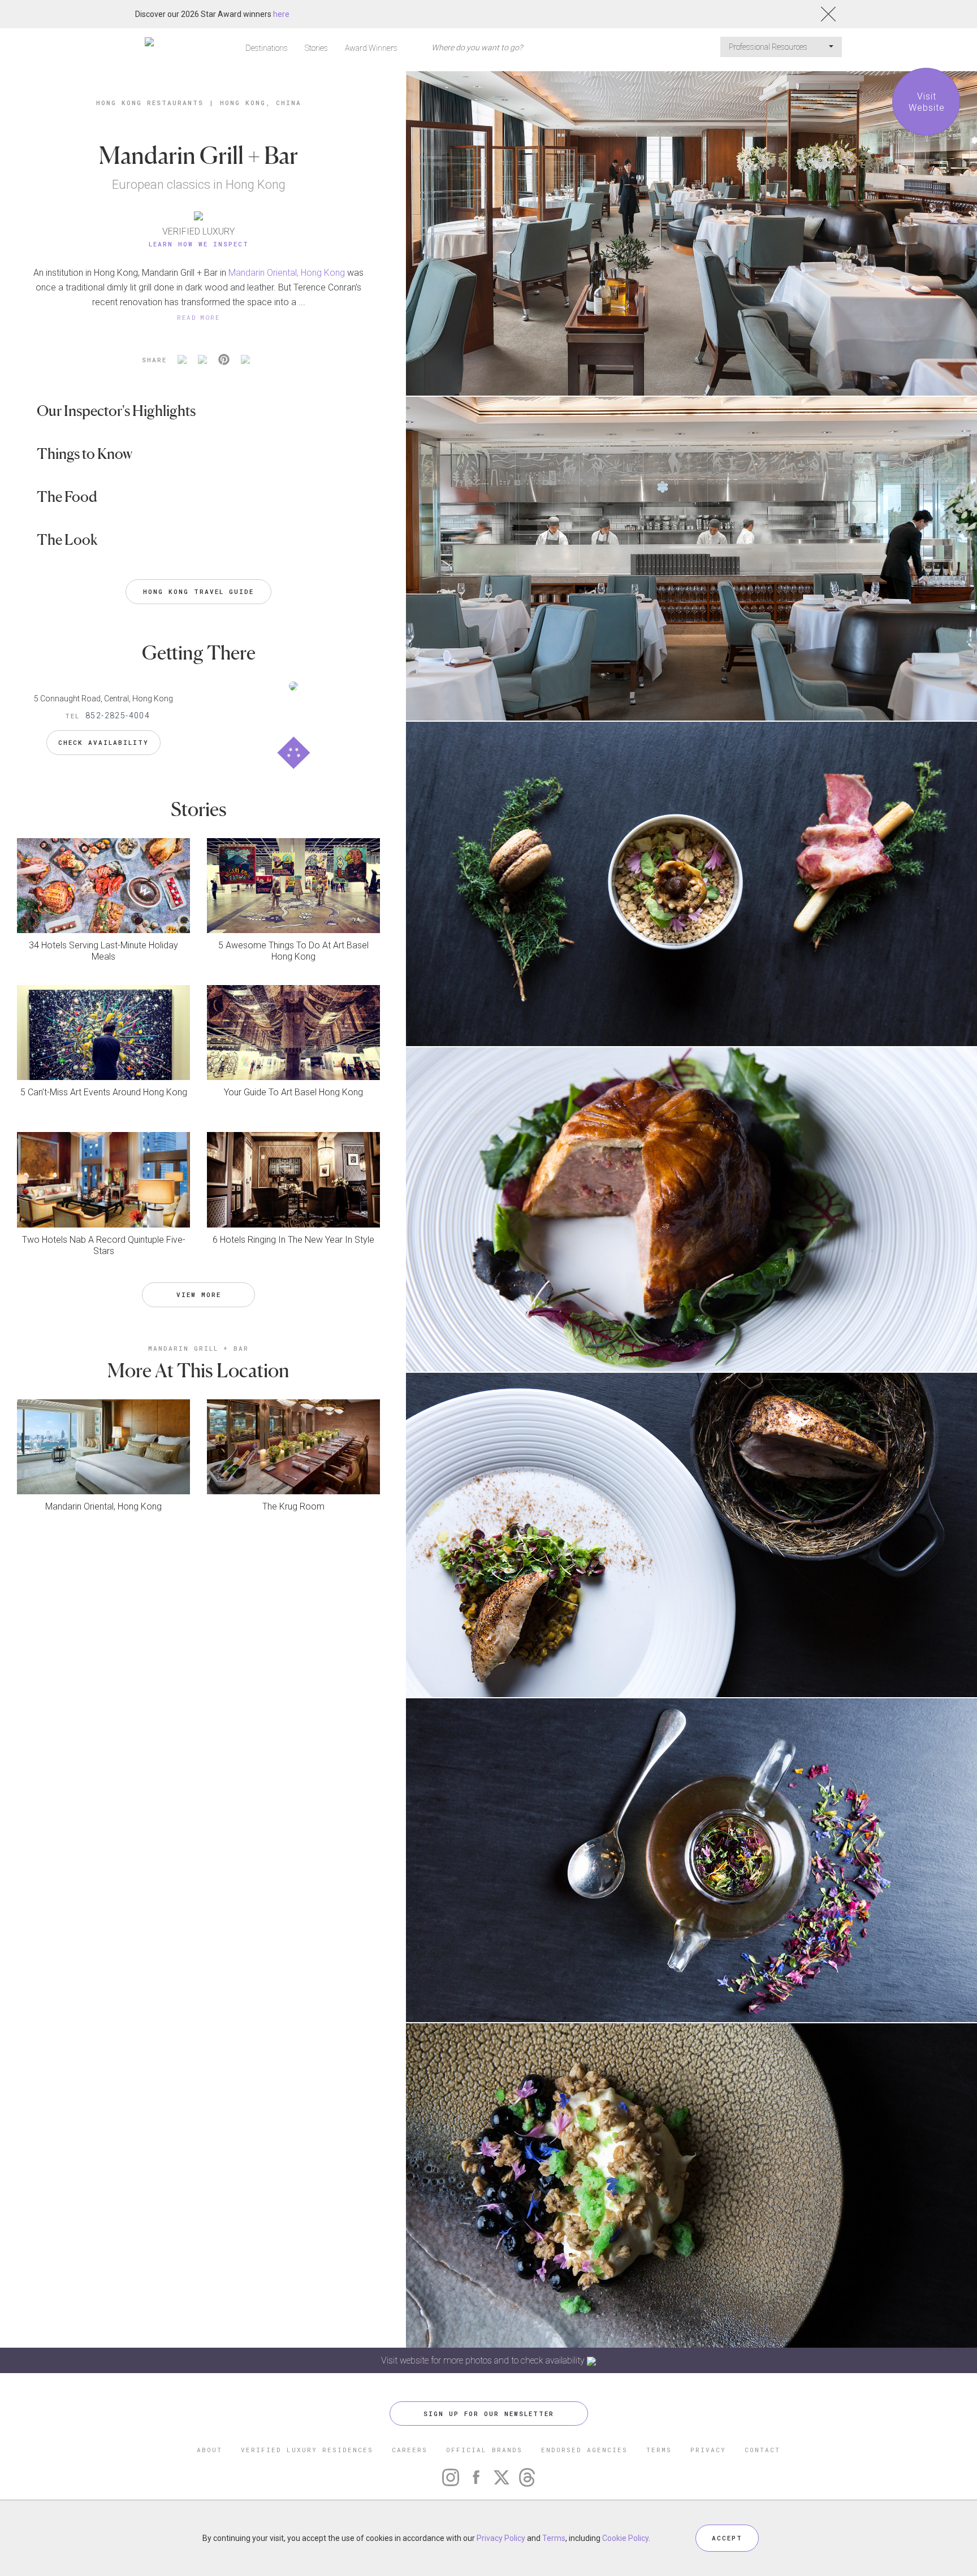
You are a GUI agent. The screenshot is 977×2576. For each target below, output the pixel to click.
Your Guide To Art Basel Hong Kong (293, 1092)
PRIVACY (708, 2450)
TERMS (659, 2450)
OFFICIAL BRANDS (484, 2450)
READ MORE (198, 317)
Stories (316, 48)
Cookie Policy (625, 2538)
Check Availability (103, 742)
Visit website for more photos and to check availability (484, 2360)
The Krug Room (293, 1506)
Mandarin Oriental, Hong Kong (287, 273)
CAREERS (410, 2450)
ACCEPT (727, 2538)
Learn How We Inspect (199, 244)
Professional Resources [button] (769, 47)
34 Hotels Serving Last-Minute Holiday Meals (103, 951)
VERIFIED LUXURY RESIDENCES (307, 2450)
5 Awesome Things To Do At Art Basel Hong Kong (293, 951)
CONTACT (762, 2450)
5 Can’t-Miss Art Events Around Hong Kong (104, 1092)
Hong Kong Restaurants (150, 103)
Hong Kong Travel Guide (198, 591)
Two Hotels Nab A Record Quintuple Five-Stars (104, 1245)
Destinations (267, 48)
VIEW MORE (199, 1294)
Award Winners (371, 48)
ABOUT (209, 2450)
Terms (554, 2538)
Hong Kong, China (261, 103)
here (281, 14)
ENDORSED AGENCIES (584, 2450)
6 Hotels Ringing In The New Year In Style (293, 1240)
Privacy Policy (501, 2538)
